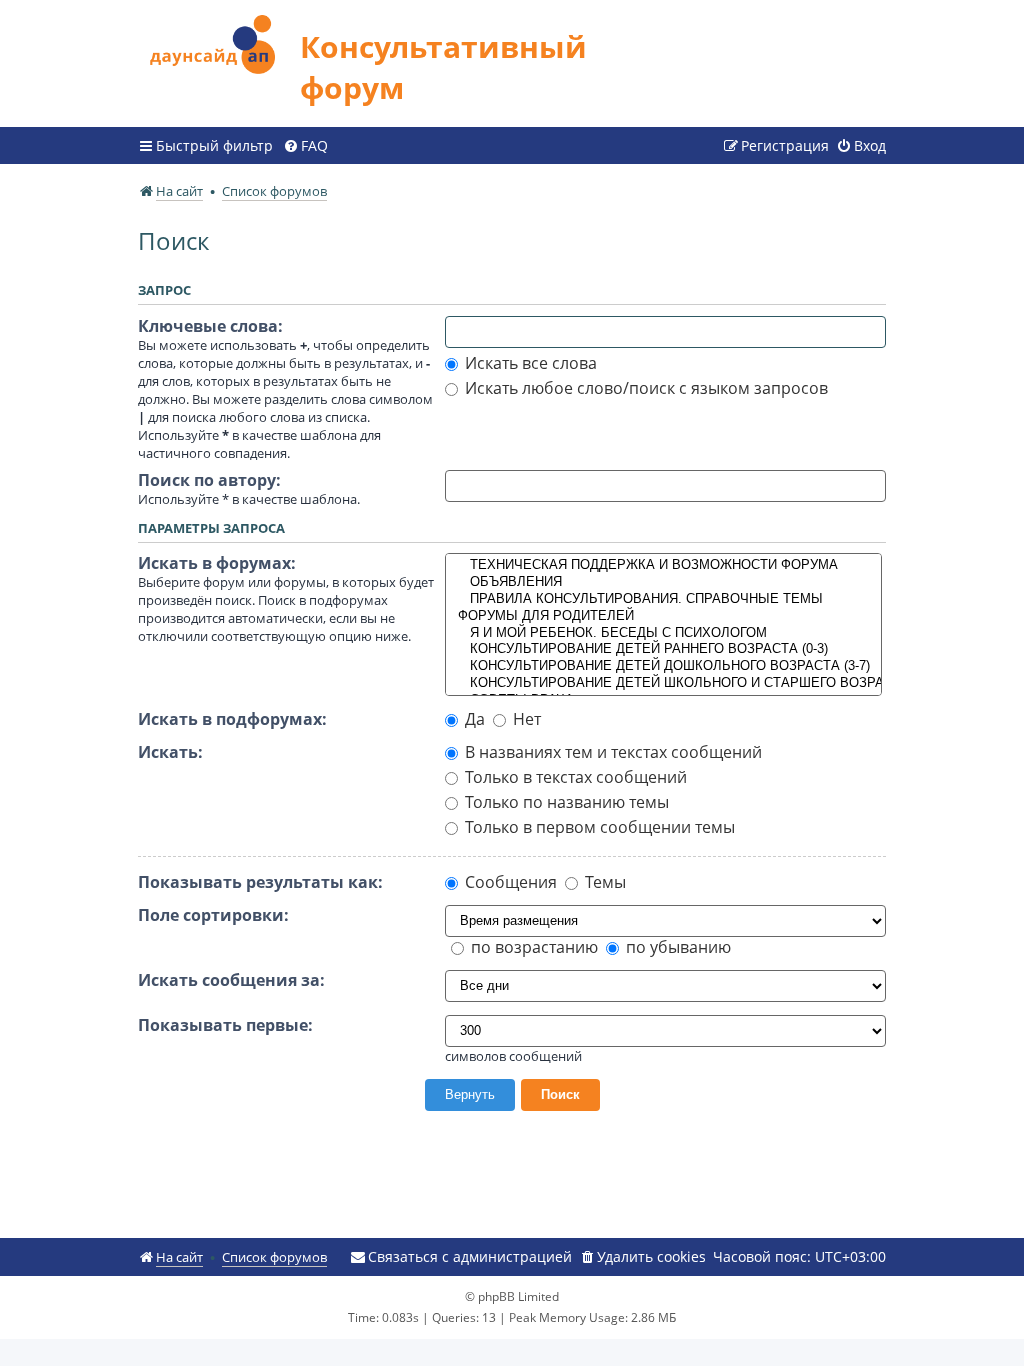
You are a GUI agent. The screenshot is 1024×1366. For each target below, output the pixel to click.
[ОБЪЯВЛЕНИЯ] (663, 582)
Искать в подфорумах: (232, 719)
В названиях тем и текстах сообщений (611, 752)
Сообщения (509, 882)
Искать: (170, 752)
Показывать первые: (225, 1025)
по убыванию (676, 947)
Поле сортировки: (213, 915)
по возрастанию (532, 947)
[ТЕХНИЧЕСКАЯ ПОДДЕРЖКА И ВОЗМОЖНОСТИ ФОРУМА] (663, 565)
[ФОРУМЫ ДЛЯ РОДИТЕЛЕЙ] (663, 616)
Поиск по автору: (209, 480)
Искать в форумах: (217, 563)
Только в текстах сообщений (574, 777)
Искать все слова (529, 363)
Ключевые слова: (210, 326)
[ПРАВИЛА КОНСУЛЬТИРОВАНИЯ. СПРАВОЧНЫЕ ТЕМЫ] (663, 599)
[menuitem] (305, 146)
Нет (525, 719)
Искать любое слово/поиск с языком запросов (644, 388)
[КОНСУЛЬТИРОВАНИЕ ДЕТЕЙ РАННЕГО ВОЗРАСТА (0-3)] (663, 649)
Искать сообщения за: (231, 980)
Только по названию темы (565, 802)
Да (473, 719)
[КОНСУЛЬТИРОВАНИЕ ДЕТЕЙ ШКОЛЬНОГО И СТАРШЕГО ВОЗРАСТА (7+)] (663, 683)
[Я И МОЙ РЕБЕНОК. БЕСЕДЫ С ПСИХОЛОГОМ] (663, 633)
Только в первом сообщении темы (598, 827)
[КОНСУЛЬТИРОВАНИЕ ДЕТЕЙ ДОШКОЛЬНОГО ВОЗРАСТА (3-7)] (663, 666)
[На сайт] (219, 41)
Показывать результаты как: (260, 882)
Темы (603, 882)
